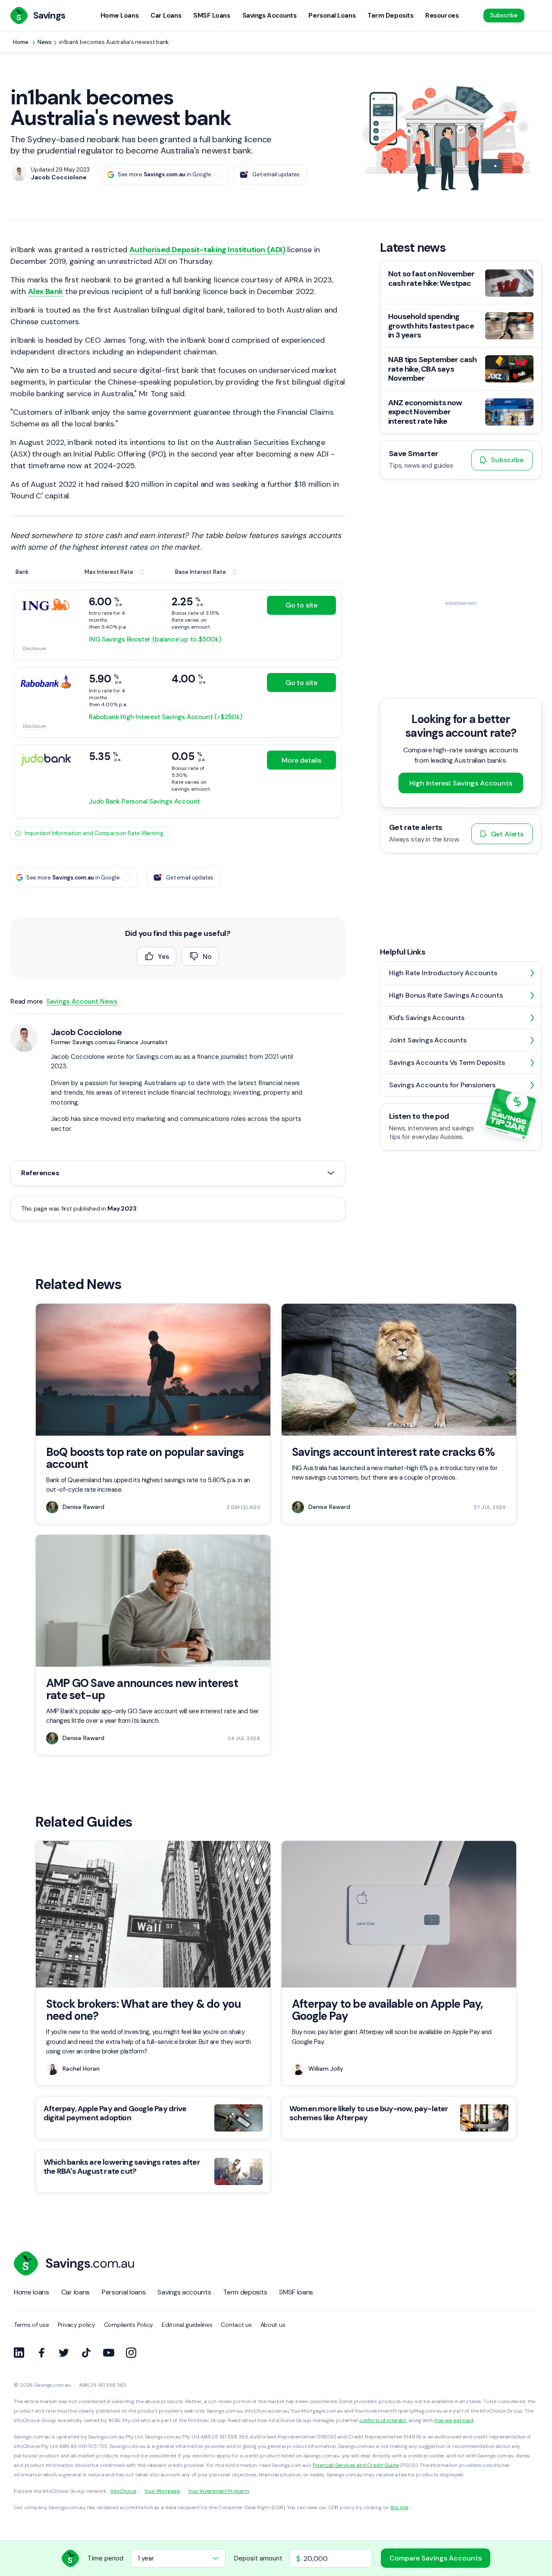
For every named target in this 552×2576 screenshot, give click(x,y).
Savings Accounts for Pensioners (442, 1085)
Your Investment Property (219, 2491)
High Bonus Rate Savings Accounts (446, 995)
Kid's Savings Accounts (427, 1018)
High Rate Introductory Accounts (443, 973)
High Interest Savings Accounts (461, 783)
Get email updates (276, 174)
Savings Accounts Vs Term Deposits (447, 1063)
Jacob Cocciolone (86, 1032)
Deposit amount (258, 2558)
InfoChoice (123, 2491)
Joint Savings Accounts (428, 1040)
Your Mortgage (162, 2491)
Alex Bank (45, 291)
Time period (105, 2558)
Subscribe (504, 15)
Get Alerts (507, 834)
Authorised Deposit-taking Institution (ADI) (207, 250)
